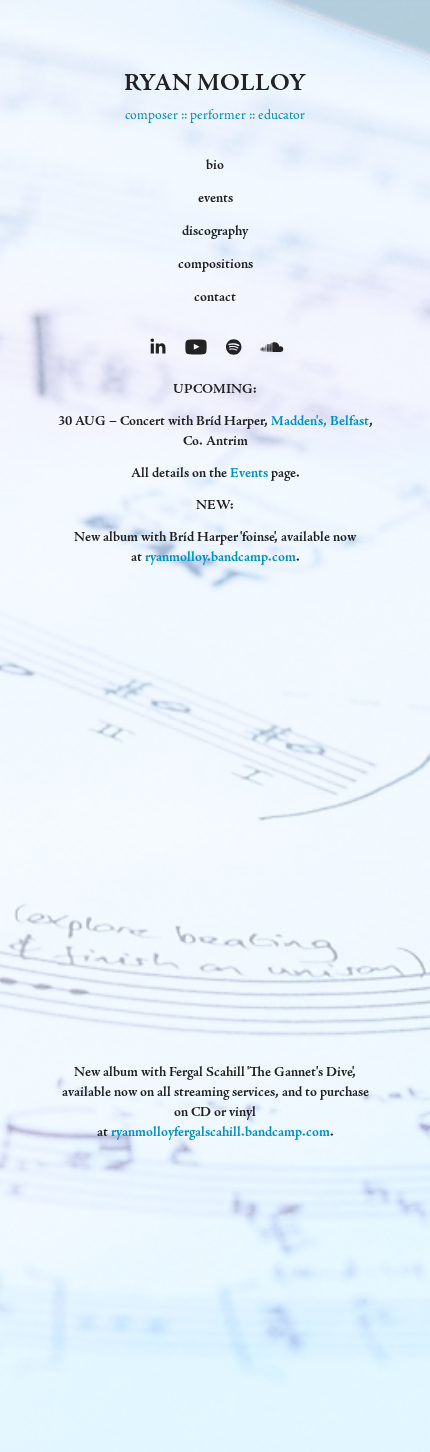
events (215, 198)
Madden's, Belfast (320, 421)
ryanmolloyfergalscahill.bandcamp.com (220, 1132)
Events (249, 473)
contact (215, 297)
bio (215, 165)
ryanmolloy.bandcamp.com (220, 557)
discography (215, 231)
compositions (215, 264)
